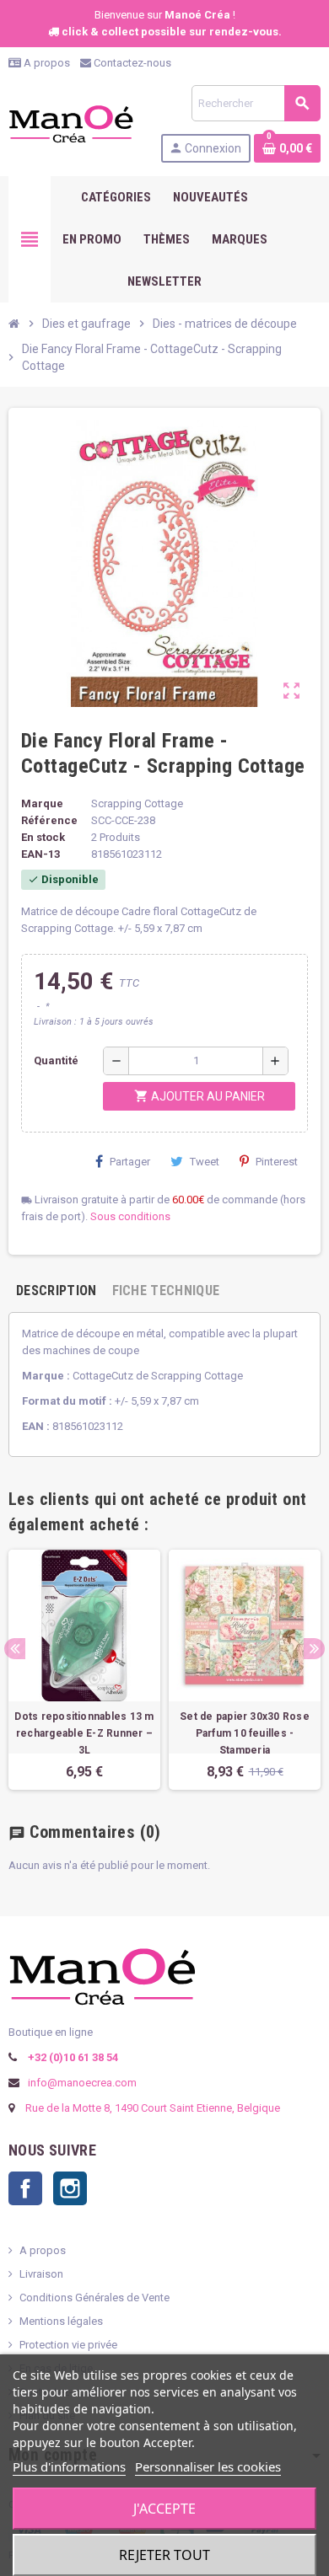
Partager (130, 1162)
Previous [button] (15, 1649)
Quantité (56, 1060)
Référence (49, 820)
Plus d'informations (69, 2466)
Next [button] (314, 1649)
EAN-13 (40, 854)
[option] (84, 1670)
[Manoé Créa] (71, 123)
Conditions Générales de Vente (94, 2298)
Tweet (205, 1162)
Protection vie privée (68, 2345)
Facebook (25, 2188)
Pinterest (277, 1162)
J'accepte (164, 2509)
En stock (43, 837)
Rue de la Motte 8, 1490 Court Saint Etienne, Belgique (153, 2108)
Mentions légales (61, 2321)
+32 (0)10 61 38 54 (72, 2057)
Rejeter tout (164, 2555)
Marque (42, 803)
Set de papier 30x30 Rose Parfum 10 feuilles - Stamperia (245, 1733)
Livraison (41, 2274)
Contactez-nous (131, 63)
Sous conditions (130, 1216)
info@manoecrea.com (81, 2083)
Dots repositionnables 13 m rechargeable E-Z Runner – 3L (84, 1733)
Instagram (70, 2188)
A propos (46, 63)
